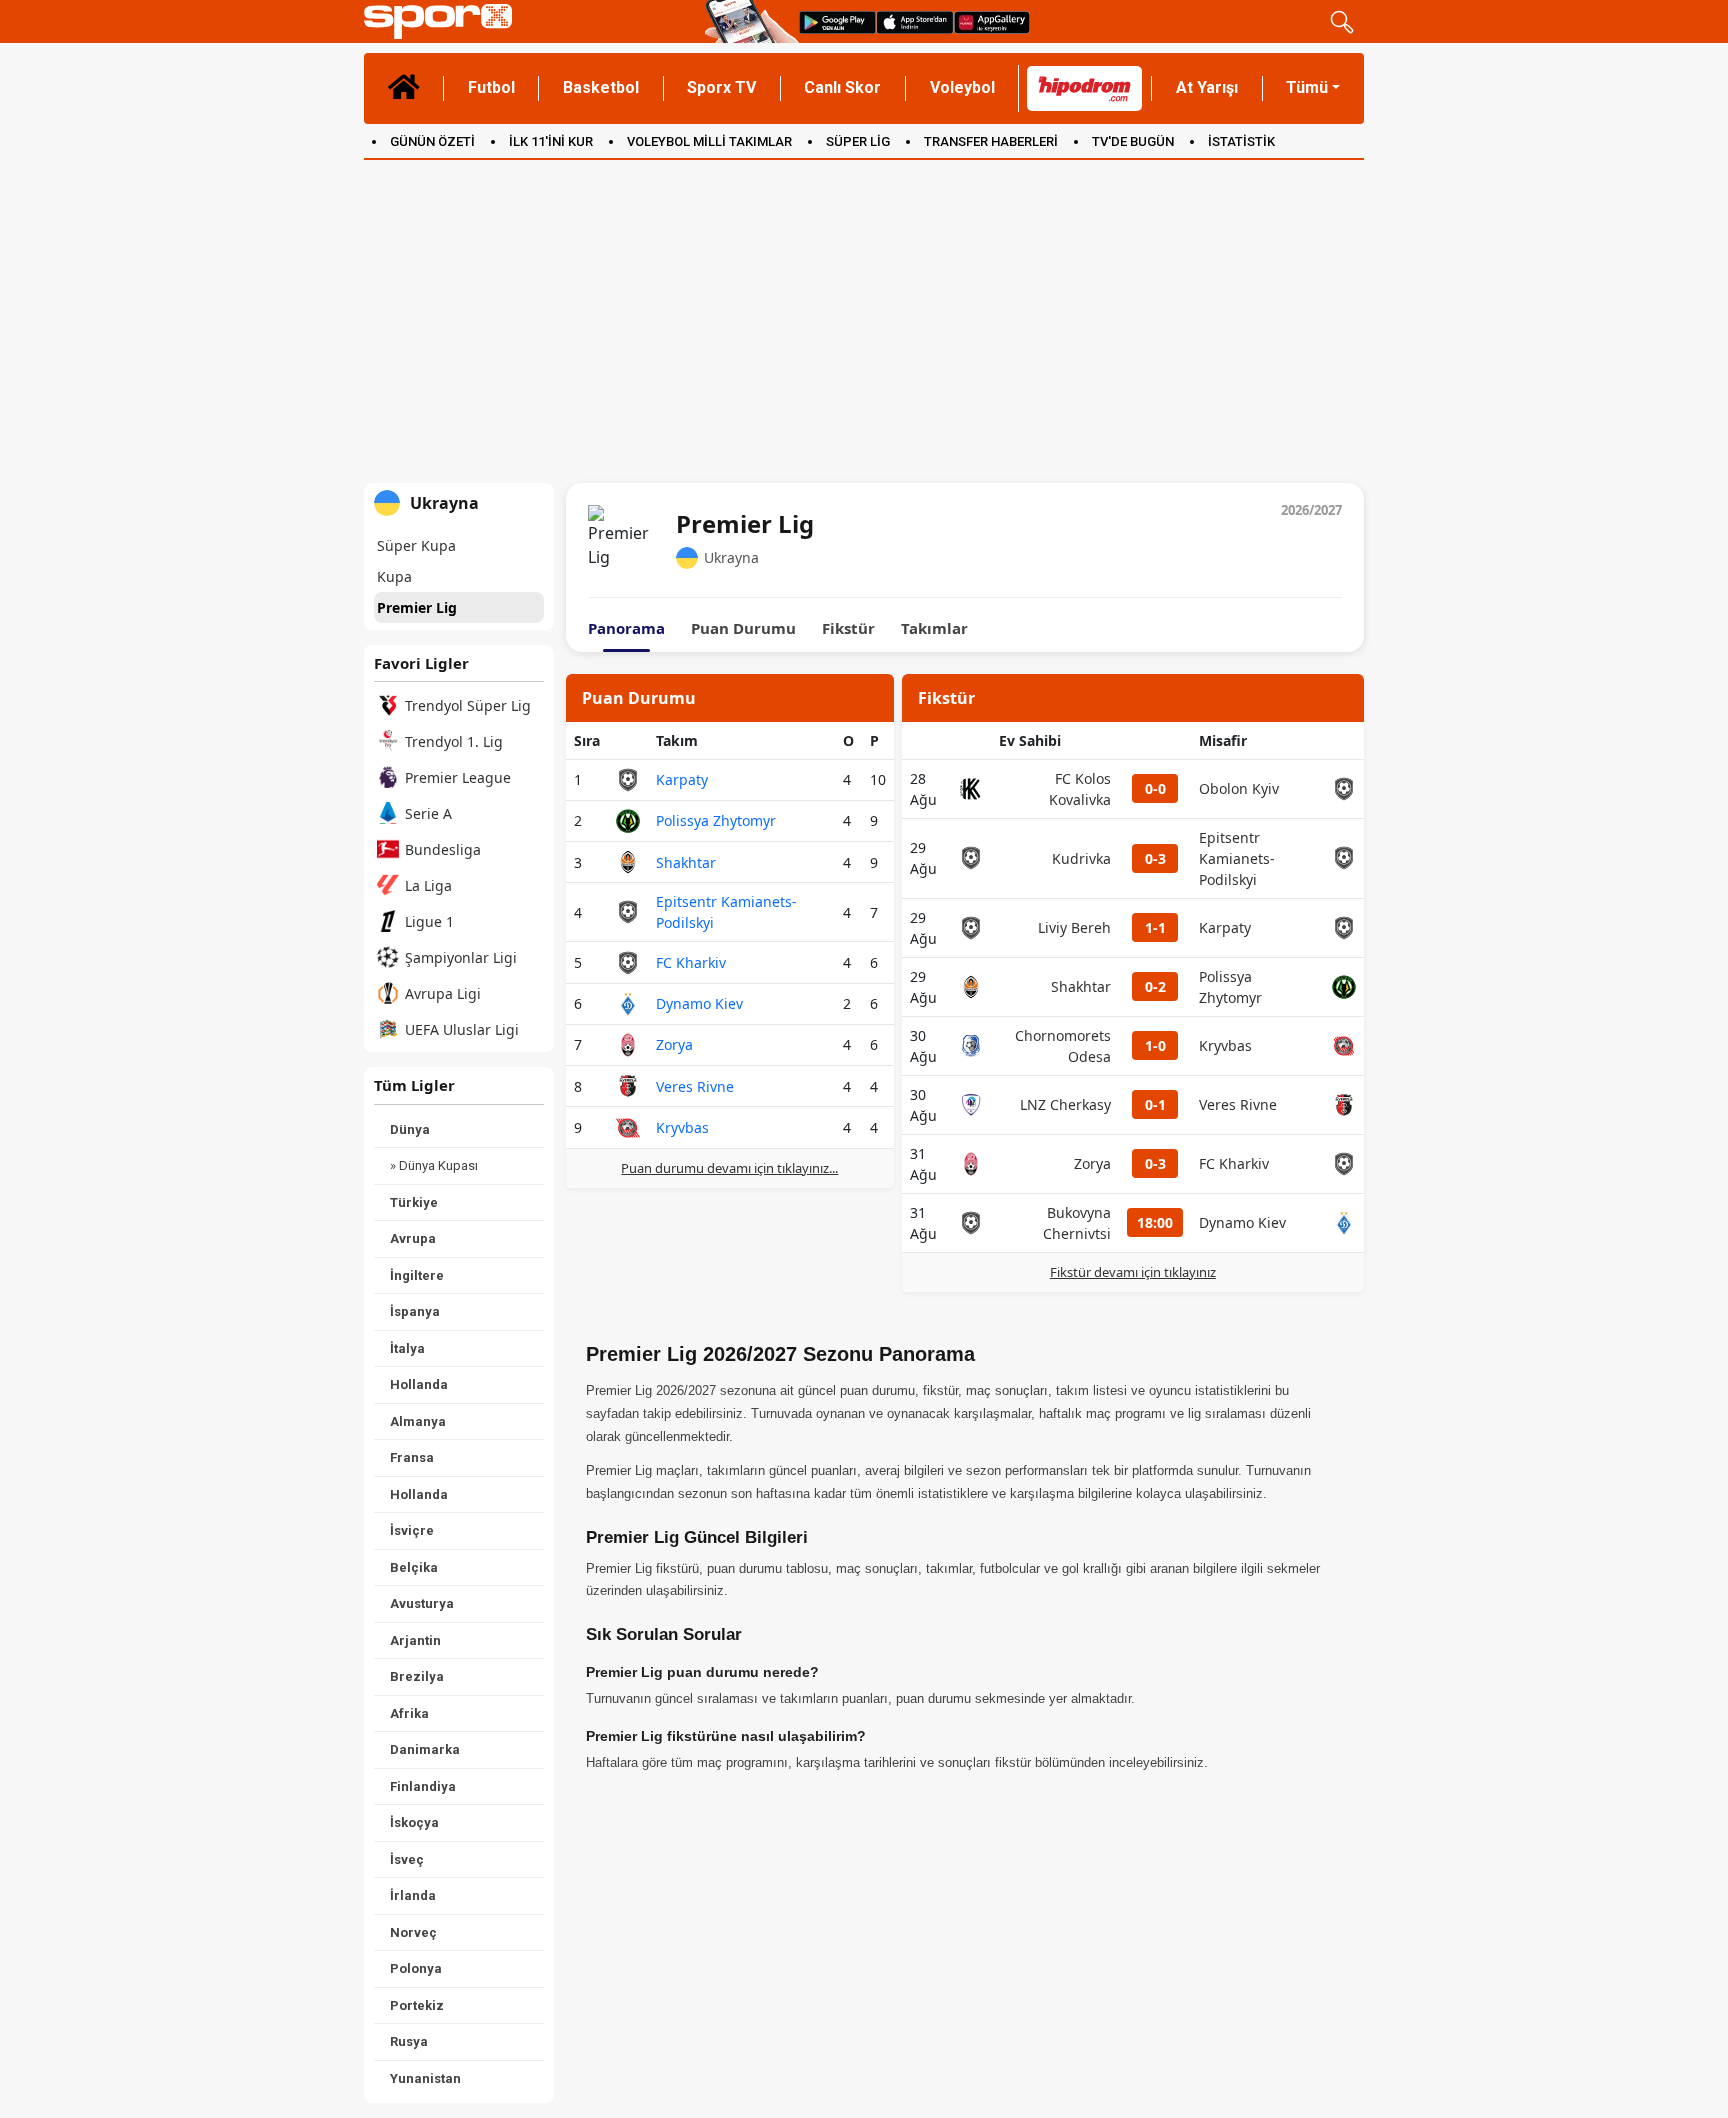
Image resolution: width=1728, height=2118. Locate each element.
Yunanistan (425, 2078)
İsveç (407, 1859)
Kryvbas (682, 1127)
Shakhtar (686, 862)
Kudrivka (1081, 858)
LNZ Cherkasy (1065, 1104)
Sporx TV (721, 87)
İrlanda (413, 1895)
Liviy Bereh (1074, 927)
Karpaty (682, 779)
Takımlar (934, 628)
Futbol (491, 87)
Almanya (418, 1421)
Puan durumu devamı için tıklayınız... (729, 1168)
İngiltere (417, 1275)
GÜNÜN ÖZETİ (432, 141)
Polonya (416, 1968)
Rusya (409, 2041)
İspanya (415, 1311)
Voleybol (962, 87)
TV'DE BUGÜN (1133, 141)
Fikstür (848, 628)
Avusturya (422, 1603)
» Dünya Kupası (434, 1165)
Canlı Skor (842, 87)
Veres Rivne (695, 1086)
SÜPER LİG (858, 141)
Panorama (626, 628)
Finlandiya (423, 1786)
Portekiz (417, 2005)
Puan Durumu (743, 628)
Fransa (412, 1457)
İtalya (407, 1348)
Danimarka (425, 1749)
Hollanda (419, 1384)
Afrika (409, 1713)
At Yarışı (1207, 87)
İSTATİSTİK (1241, 141)
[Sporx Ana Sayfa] (530, 21)
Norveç (413, 1932)
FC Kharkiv (691, 962)
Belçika (414, 1567)
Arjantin (415, 1640)
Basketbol (601, 87)
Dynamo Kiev (699, 1003)
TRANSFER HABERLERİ (991, 141)
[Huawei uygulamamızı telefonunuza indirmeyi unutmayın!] (992, 21)
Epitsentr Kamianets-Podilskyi (1237, 858)
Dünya (410, 1129)
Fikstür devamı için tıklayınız (1133, 1272)
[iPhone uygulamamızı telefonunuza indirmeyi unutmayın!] (915, 21)
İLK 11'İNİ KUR (551, 141)
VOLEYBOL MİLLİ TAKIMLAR (709, 141)
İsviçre (412, 1530)
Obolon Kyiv (1239, 788)
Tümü (1307, 87)
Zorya (674, 1044)
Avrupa (413, 1238)
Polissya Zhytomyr (716, 820)
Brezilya (417, 1676)
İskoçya (414, 1822)
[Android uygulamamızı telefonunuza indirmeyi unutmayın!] (837, 21)
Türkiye (414, 1202)
